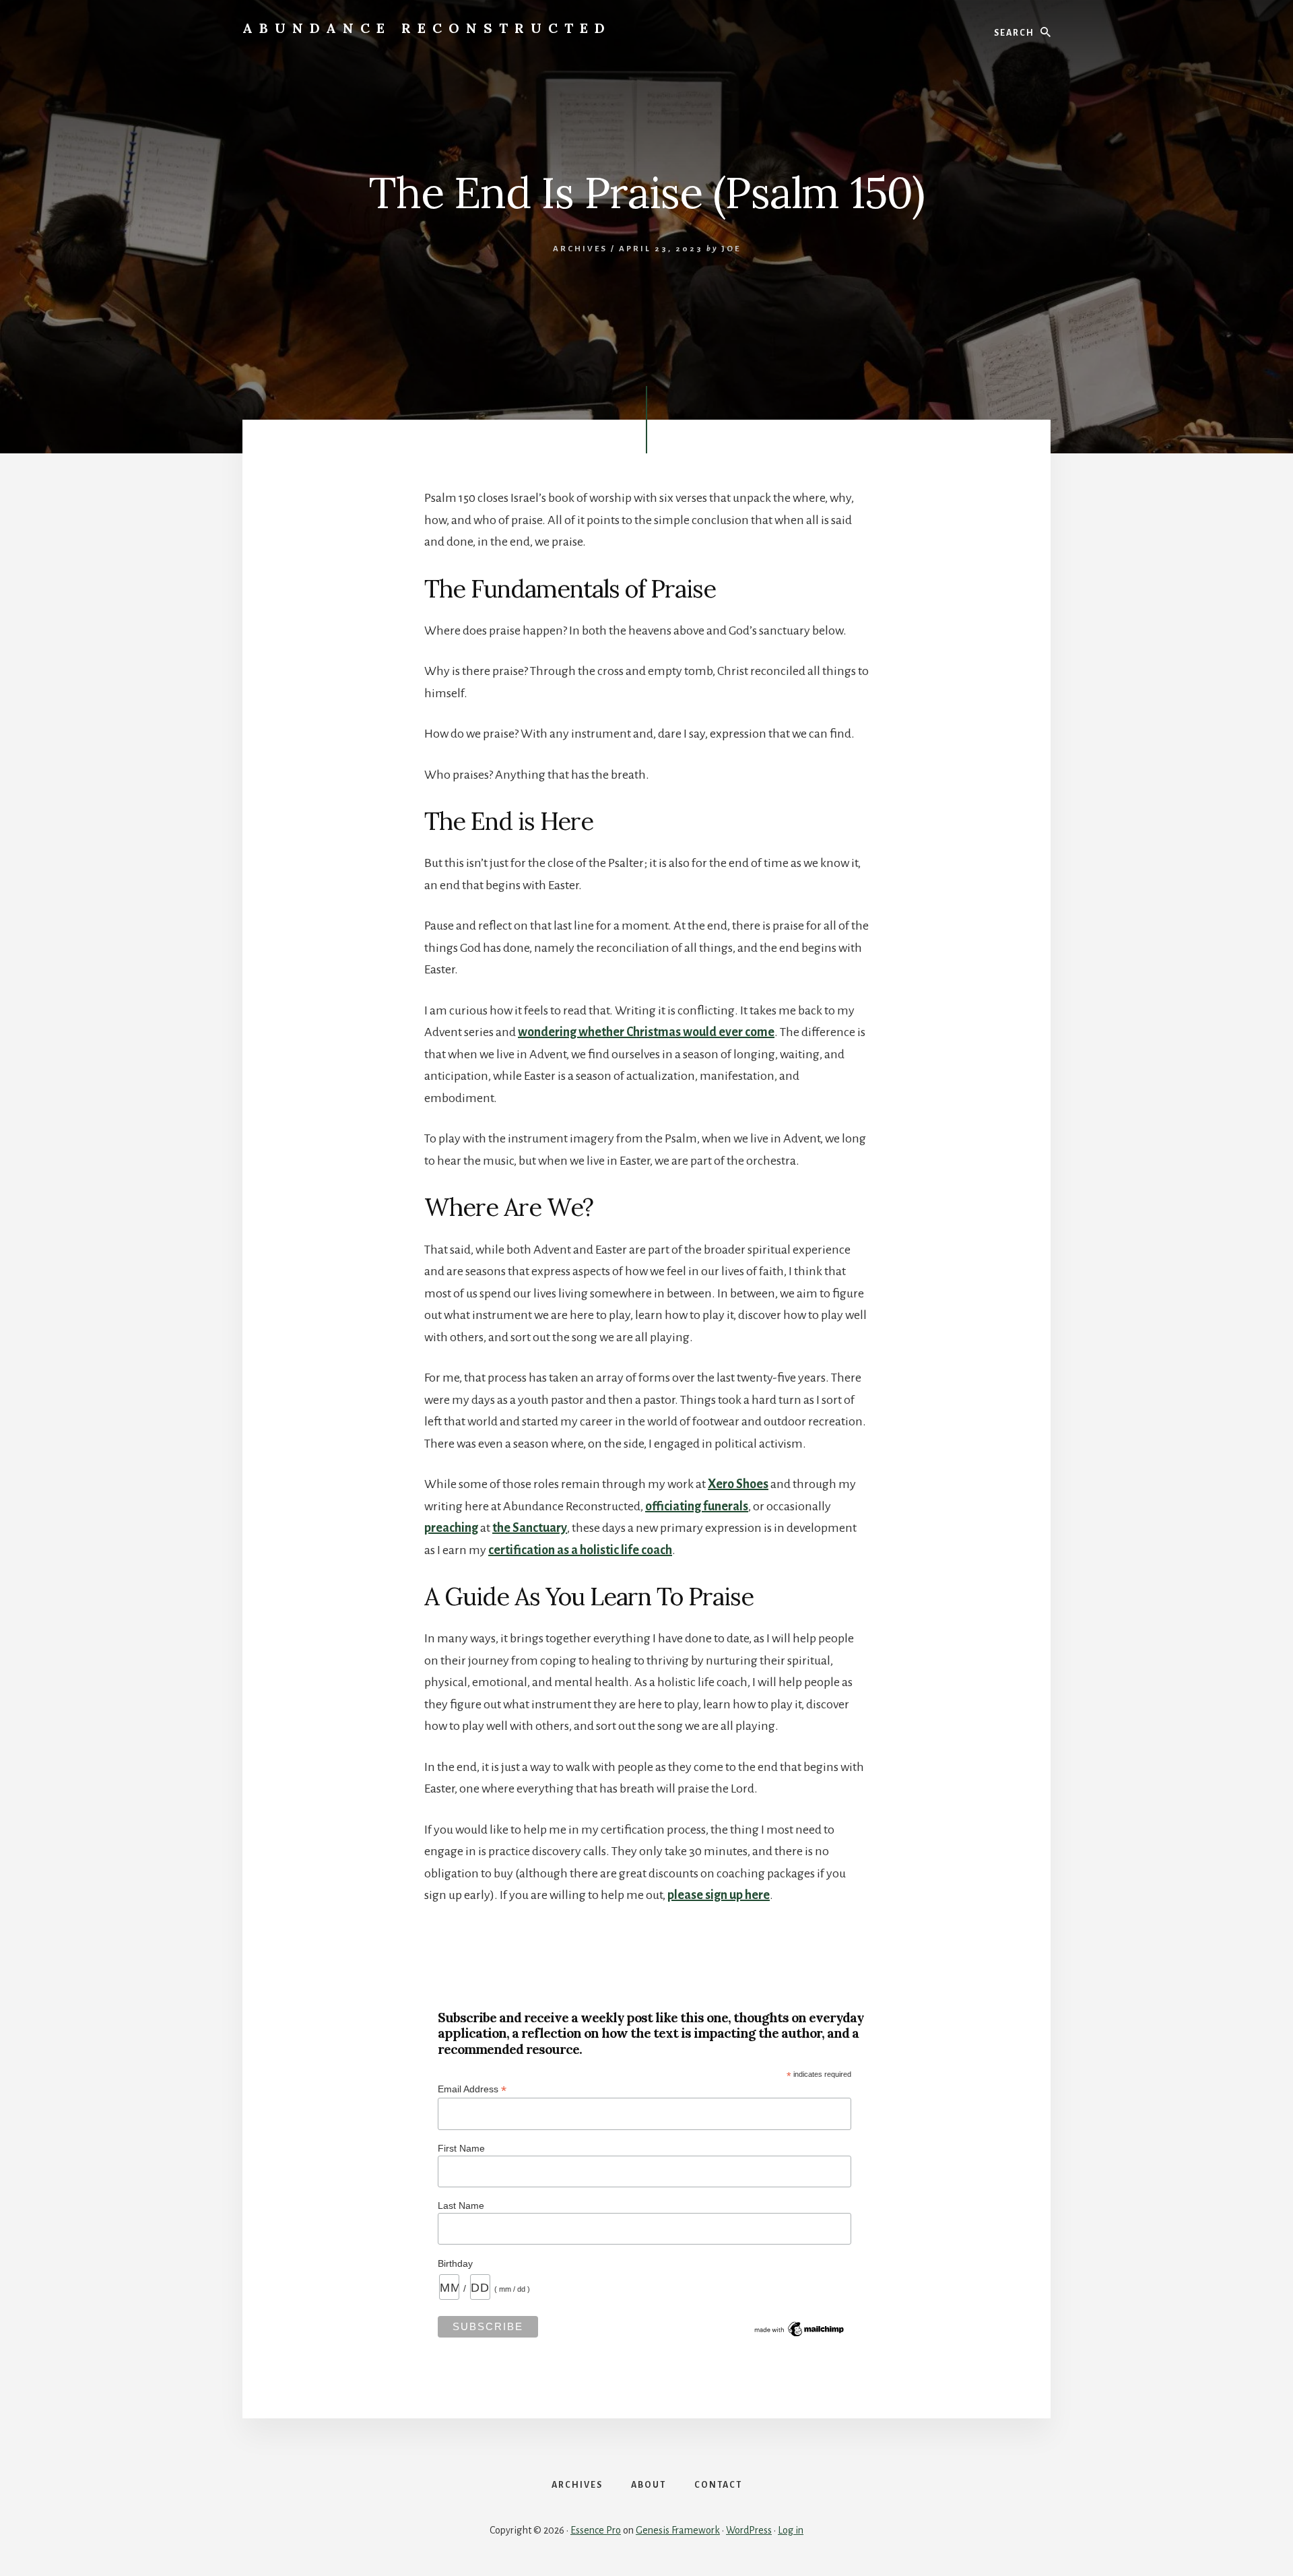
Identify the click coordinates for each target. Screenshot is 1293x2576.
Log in (791, 2530)
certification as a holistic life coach (580, 1550)
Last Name (461, 2205)
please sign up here (719, 1895)
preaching (451, 1528)
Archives (580, 249)
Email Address (472, 2089)
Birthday (455, 2263)
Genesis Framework (678, 2530)
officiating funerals (697, 1506)
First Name (461, 2148)
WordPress (749, 2530)
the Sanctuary (530, 1528)
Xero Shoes (738, 1484)
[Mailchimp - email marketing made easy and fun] (800, 2336)
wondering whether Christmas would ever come (646, 1032)
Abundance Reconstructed (427, 28)
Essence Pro (596, 2530)
